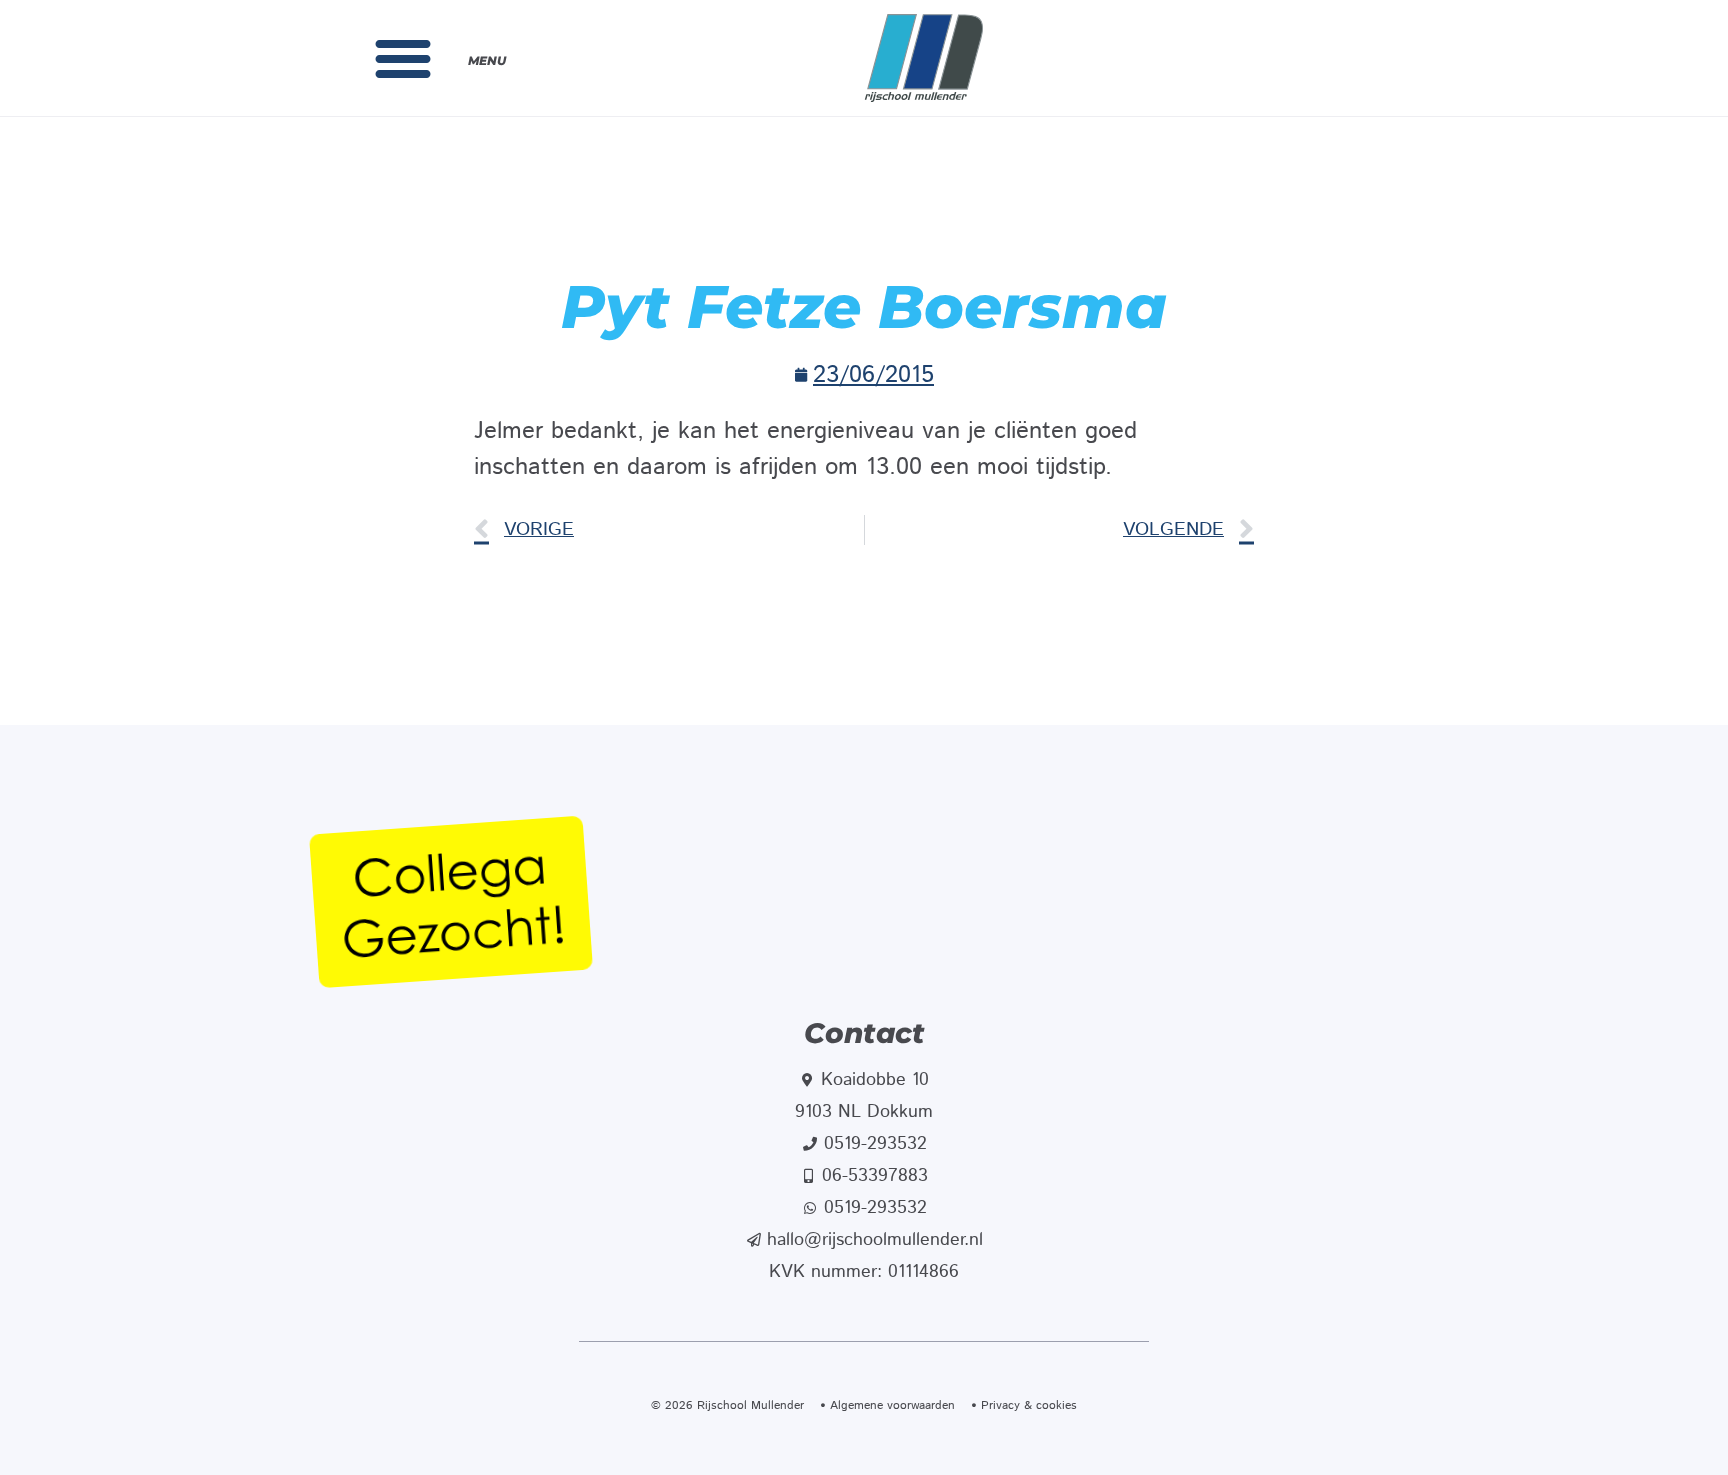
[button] (403, 58)
